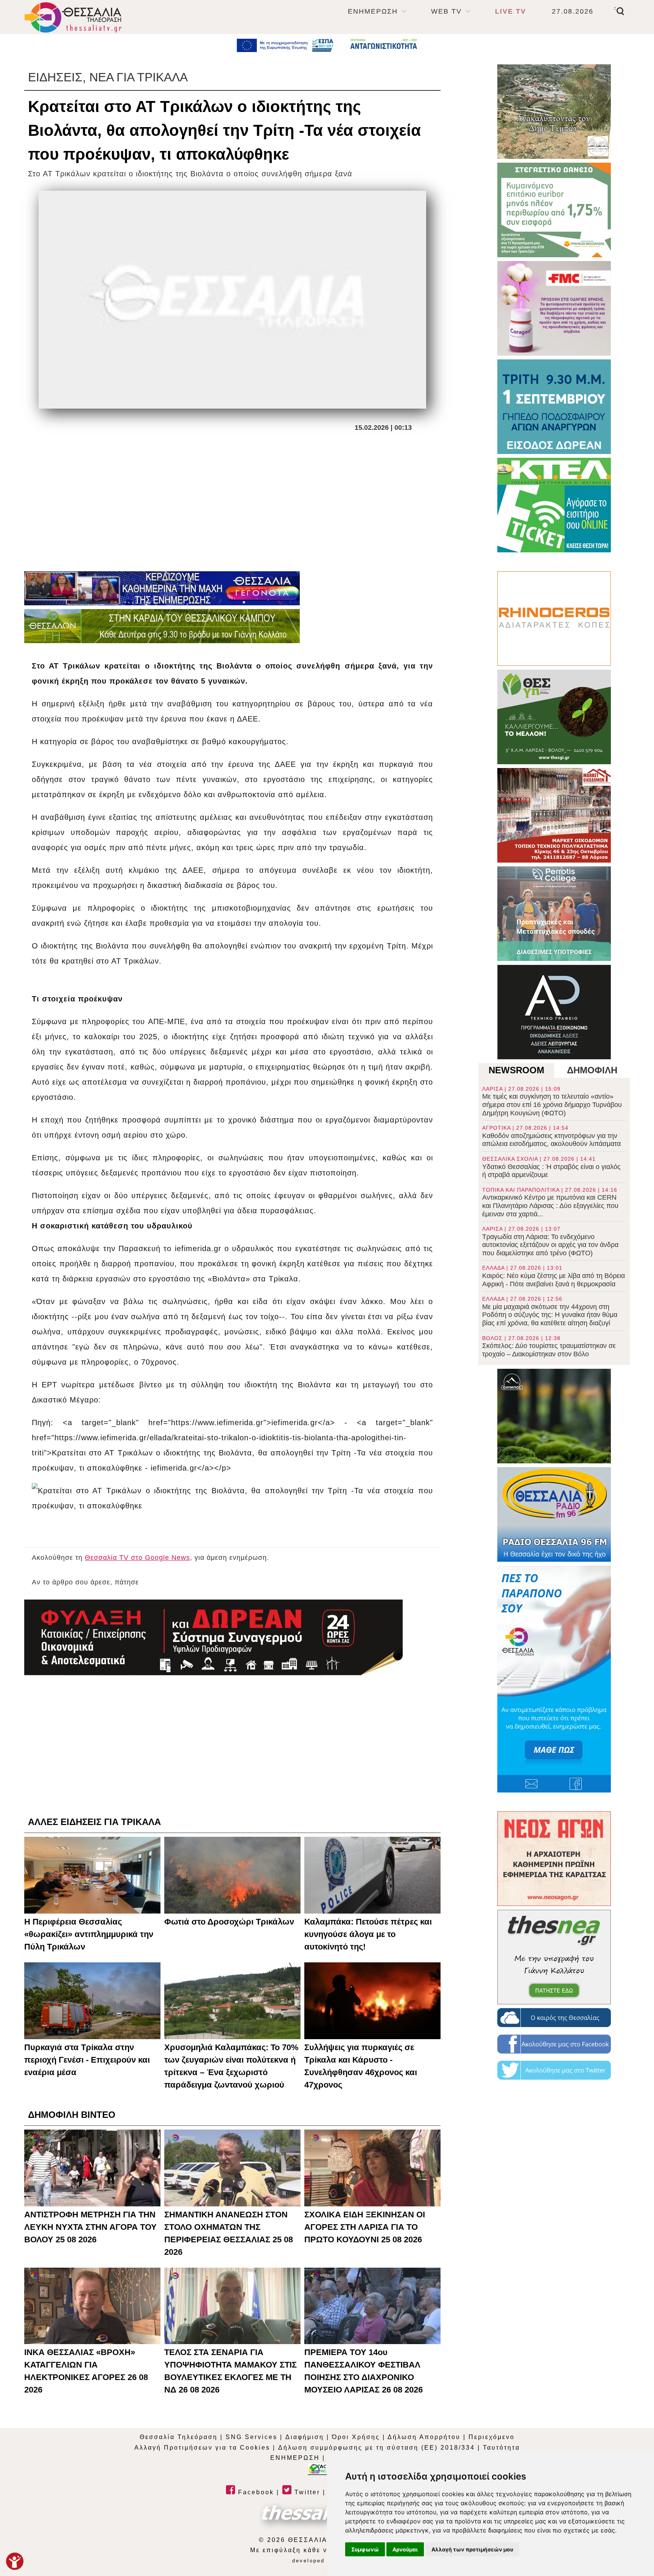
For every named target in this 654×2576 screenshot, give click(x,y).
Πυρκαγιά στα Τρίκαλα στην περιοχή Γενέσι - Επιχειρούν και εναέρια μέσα (87, 2060)
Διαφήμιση (305, 2437)
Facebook (255, 2492)
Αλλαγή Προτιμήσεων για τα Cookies (202, 2448)
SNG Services (251, 2437)
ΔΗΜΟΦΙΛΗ (592, 1070)
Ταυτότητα (501, 2448)
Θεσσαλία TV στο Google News (137, 1558)
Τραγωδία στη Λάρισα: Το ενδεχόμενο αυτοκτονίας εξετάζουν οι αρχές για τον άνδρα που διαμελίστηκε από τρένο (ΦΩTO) (550, 1241)
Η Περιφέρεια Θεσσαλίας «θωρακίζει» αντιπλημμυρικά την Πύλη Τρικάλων (89, 1934)
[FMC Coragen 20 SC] (554, 308)
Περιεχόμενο (492, 2437)
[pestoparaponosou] (554, 1679)
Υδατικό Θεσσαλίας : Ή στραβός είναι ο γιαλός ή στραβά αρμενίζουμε (551, 1167)
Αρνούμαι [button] (405, 2549)
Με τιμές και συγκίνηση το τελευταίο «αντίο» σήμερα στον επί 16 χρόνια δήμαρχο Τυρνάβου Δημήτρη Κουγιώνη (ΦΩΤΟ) (552, 1101)
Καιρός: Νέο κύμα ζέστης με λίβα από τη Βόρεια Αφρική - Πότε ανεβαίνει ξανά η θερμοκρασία (554, 1276)
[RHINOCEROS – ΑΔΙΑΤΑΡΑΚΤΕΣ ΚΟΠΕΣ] (554, 619)
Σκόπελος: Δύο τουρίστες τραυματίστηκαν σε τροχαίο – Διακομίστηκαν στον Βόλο (549, 1346)
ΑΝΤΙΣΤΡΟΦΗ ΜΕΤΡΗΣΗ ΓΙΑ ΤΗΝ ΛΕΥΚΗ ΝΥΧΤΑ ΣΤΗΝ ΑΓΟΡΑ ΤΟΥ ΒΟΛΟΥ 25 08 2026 (90, 2227)
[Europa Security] (213, 1637)
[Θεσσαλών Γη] (162, 626)
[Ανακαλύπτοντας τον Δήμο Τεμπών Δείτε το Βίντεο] (554, 112)
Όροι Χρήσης (356, 2437)
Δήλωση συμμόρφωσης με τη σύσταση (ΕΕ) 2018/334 (377, 2448)
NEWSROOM (516, 1070)
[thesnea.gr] (554, 1957)
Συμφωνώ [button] (365, 2549)
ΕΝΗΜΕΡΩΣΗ (373, 11)
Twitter (306, 2492)
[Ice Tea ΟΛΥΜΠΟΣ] (554, 1416)
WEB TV (446, 11)
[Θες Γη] (554, 717)
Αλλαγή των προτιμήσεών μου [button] (472, 2549)
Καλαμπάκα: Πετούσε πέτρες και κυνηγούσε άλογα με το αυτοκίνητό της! (368, 1934)
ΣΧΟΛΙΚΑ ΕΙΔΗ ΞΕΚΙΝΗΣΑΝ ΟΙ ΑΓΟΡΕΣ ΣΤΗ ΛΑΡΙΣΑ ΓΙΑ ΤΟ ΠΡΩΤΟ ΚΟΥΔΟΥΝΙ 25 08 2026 (365, 2227)
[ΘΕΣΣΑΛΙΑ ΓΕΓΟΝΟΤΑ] (162, 588)
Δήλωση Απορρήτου (424, 2437)
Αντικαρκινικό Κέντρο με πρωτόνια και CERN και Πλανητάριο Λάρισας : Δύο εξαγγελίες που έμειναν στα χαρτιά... (550, 1202)
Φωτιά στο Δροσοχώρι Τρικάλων (229, 1922)
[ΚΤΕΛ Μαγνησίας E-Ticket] (554, 505)
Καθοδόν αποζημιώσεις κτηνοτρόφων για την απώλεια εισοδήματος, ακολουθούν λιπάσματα (551, 1136)
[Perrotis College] (554, 914)
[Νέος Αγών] (554, 1859)
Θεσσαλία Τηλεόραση (179, 2437)
